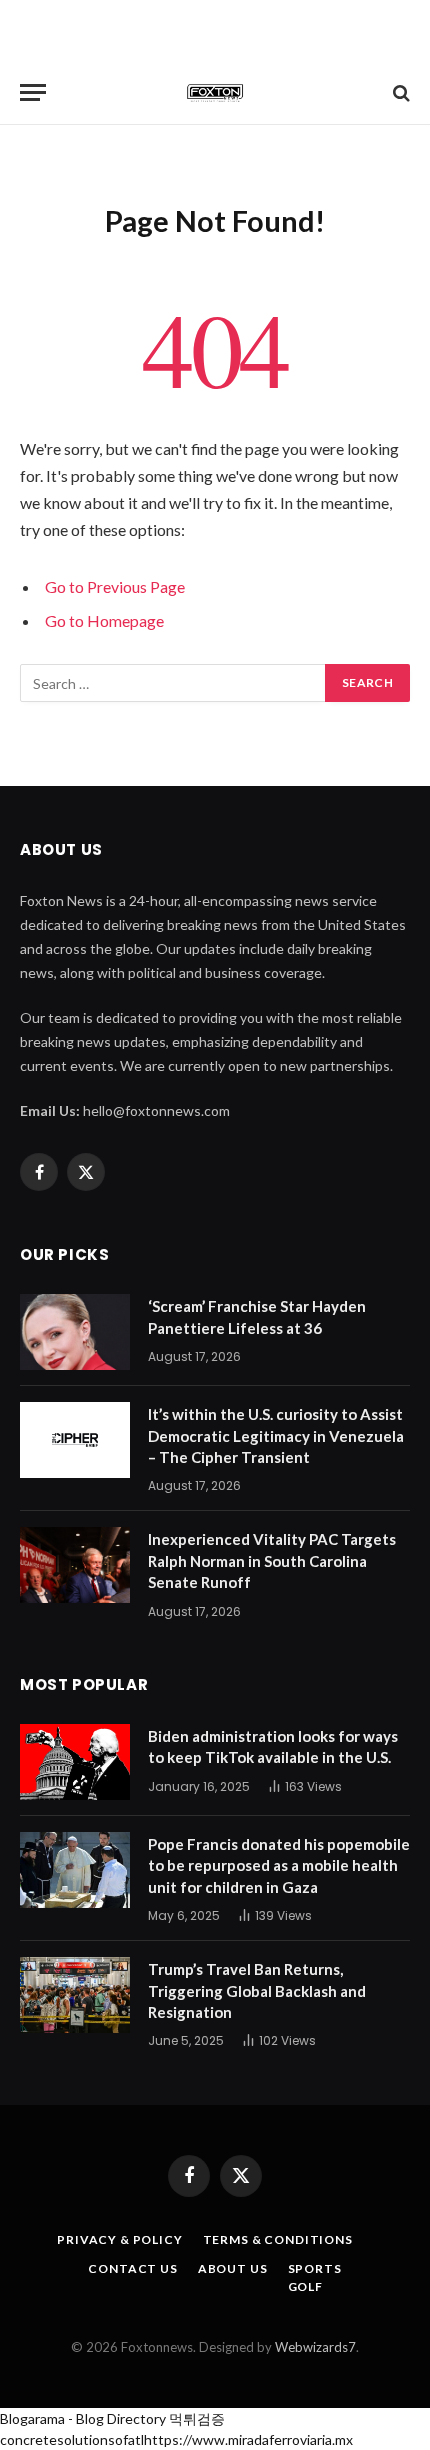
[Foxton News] (215, 92)
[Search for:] (173, 683)
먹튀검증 (197, 2418)
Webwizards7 (315, 2347)
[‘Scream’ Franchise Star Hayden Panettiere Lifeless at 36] (75, 1332)
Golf (305, 2286)
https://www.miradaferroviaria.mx (248, 2439)
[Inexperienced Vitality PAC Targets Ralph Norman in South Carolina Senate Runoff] (75, 1565)
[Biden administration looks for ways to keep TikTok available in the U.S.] (75, 1762)
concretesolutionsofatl (72, 2439)
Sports (315, 2268)
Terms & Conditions (278, 2239)
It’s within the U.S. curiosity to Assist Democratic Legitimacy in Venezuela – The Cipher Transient (276, 1435)
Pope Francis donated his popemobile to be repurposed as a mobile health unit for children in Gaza (279, 1865)
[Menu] (33, 92)
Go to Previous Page (115, 586)
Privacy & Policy (119, 2239)
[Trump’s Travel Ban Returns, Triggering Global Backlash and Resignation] (75, 1995)
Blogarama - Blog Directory (83, 2418)
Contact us (132, 2268)
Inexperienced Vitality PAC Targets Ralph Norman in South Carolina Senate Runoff (272, 1560)
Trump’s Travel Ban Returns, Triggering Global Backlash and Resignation (257, 1990)
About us (233, 2268)
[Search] (399, 92)
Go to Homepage (104, 620)
